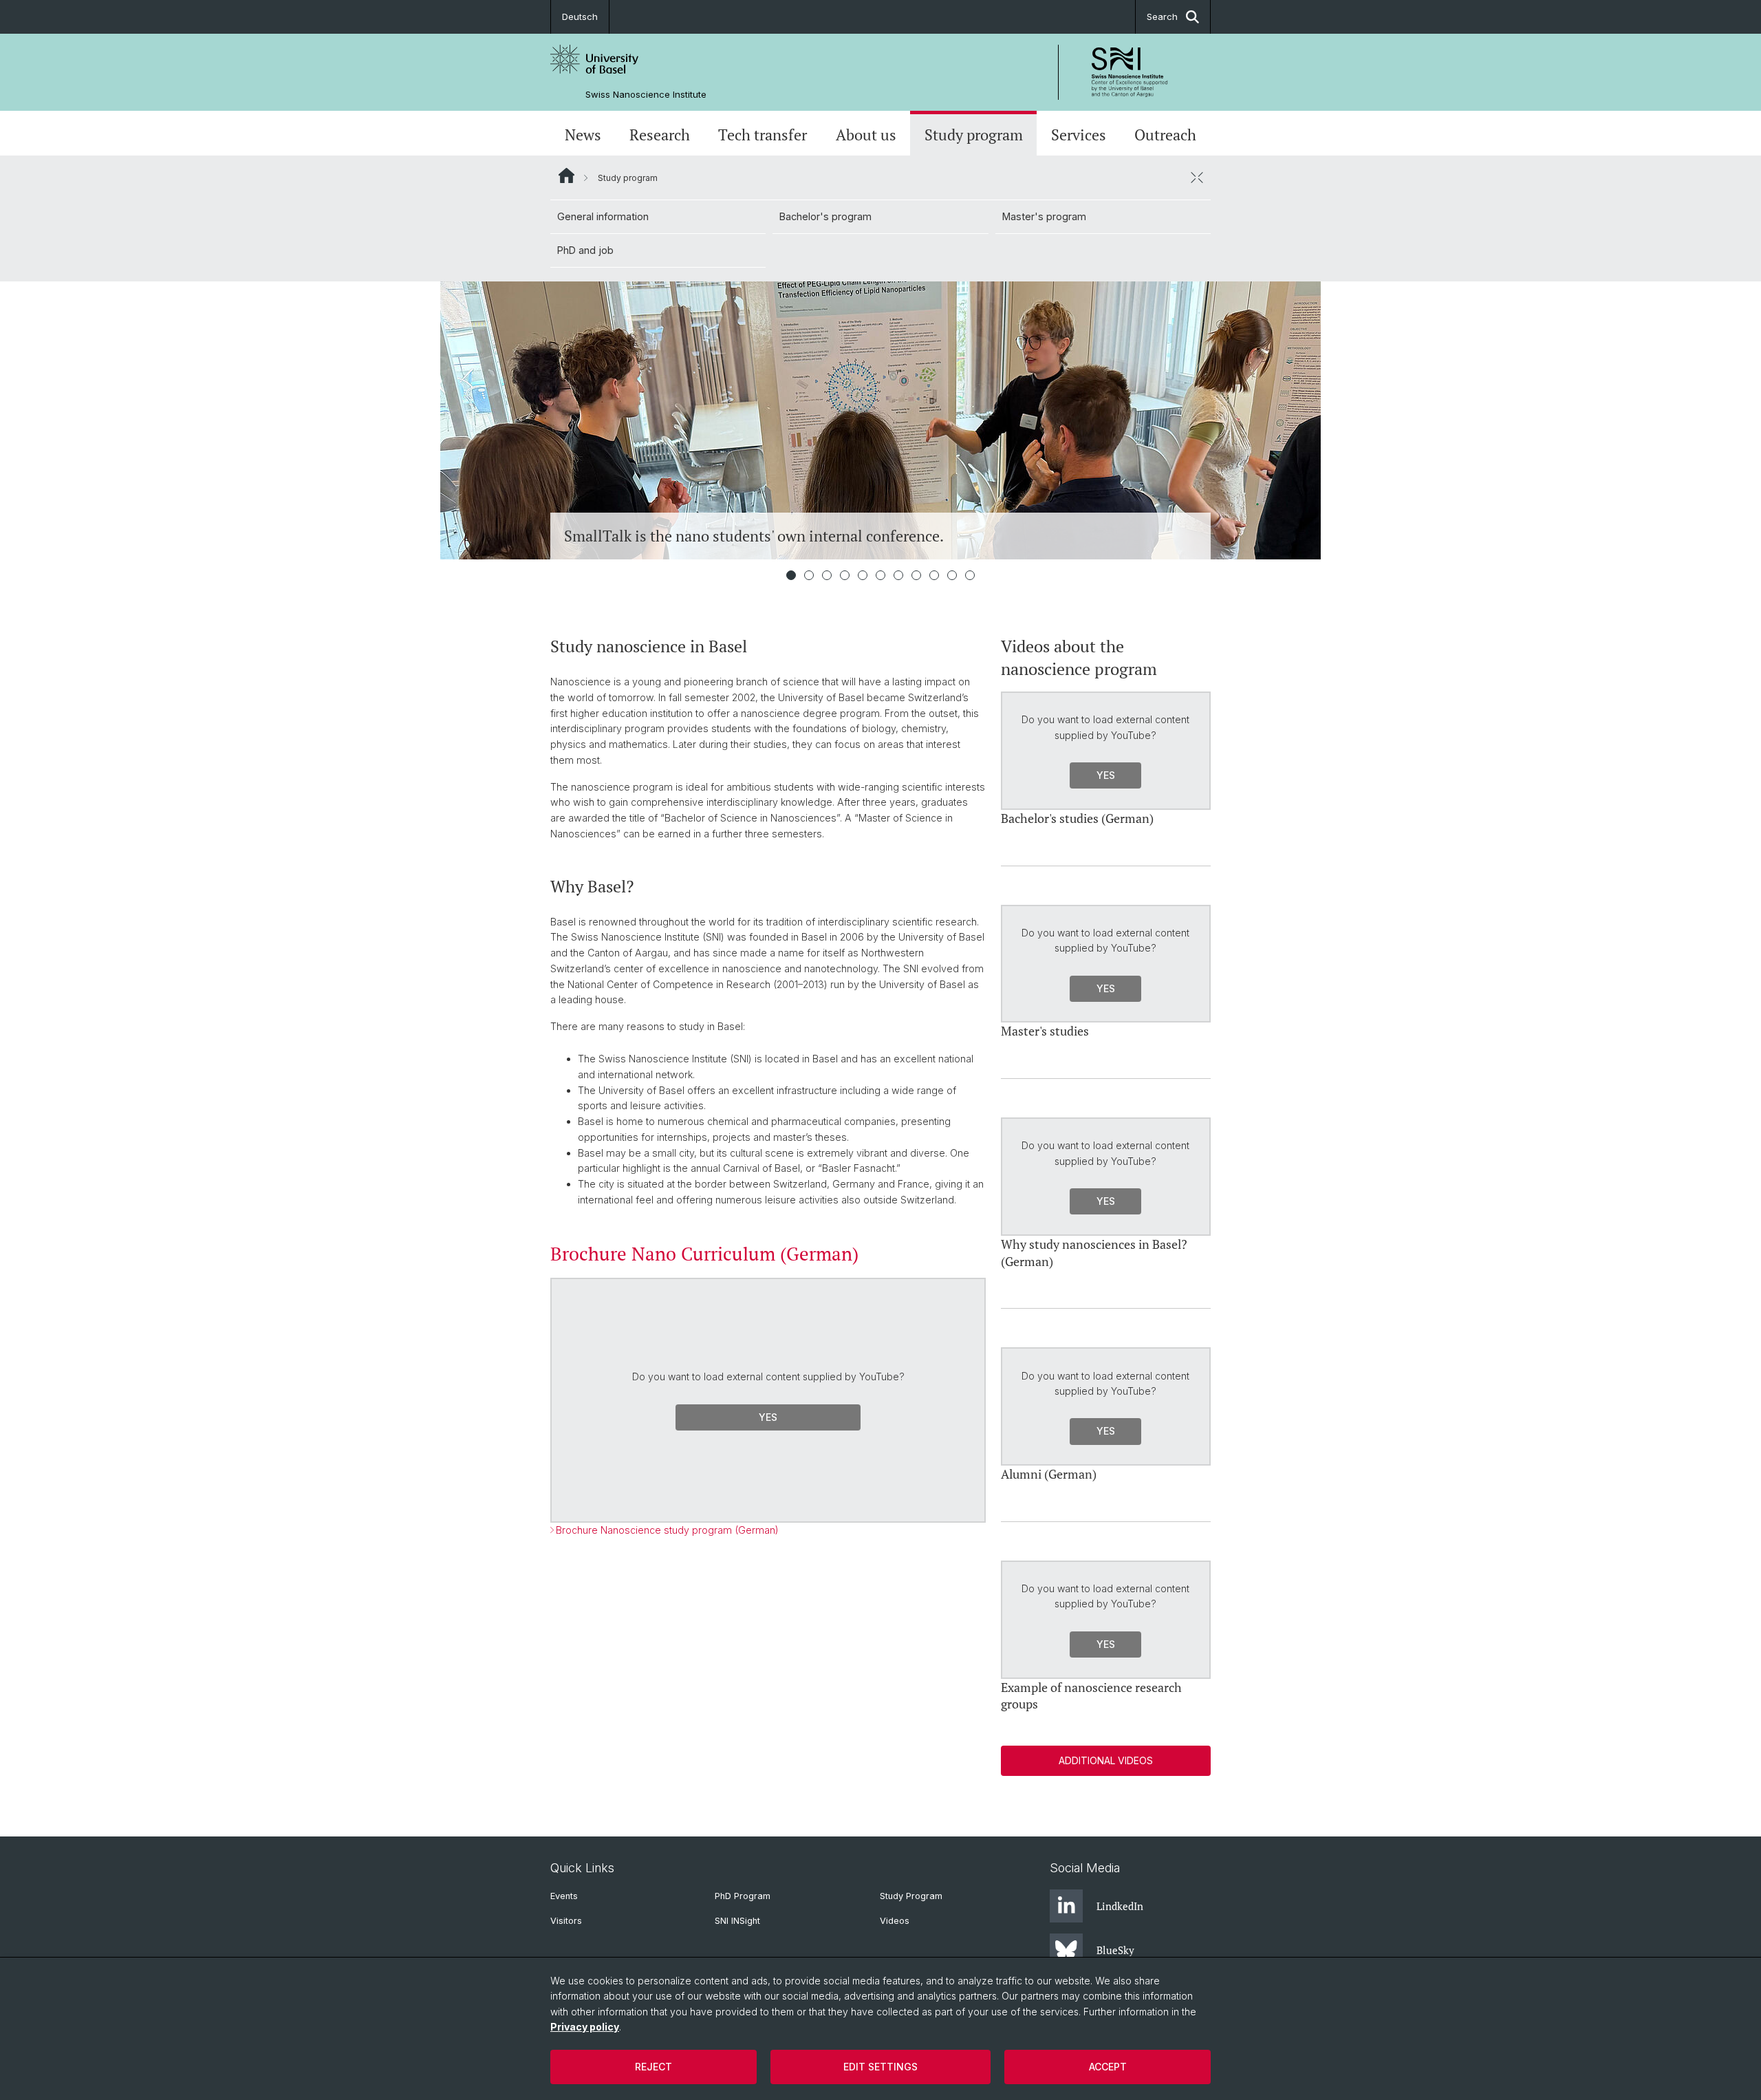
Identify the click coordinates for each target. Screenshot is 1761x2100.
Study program (974, 135)
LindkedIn (1120, 1906)
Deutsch (580, 17)
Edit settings (880, 2067)
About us (866, 135)
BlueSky (1115, 1950)
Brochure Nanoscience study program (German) (667, 1530)
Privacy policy (585, 2027)
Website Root (566, 175)
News (583, 135)
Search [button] (1162, 17)
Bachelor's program (825, 216)
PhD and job (585, 250)
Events (564, 1896)
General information (603, 216)
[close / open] (1197, 178)
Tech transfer (763, 135)
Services (1079, 135)
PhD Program (743, 1896)
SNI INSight (737, 1921)
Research (660, 135)
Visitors (566, 1921)
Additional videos (1106, 1760)
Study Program (911, 1896)
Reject (653, 2067)
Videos (895, 1921)
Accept (1108, 2067)
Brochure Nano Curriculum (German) (704, 1254)
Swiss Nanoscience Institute (646, 95)
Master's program (1044, 216)
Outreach (1165, 135)
